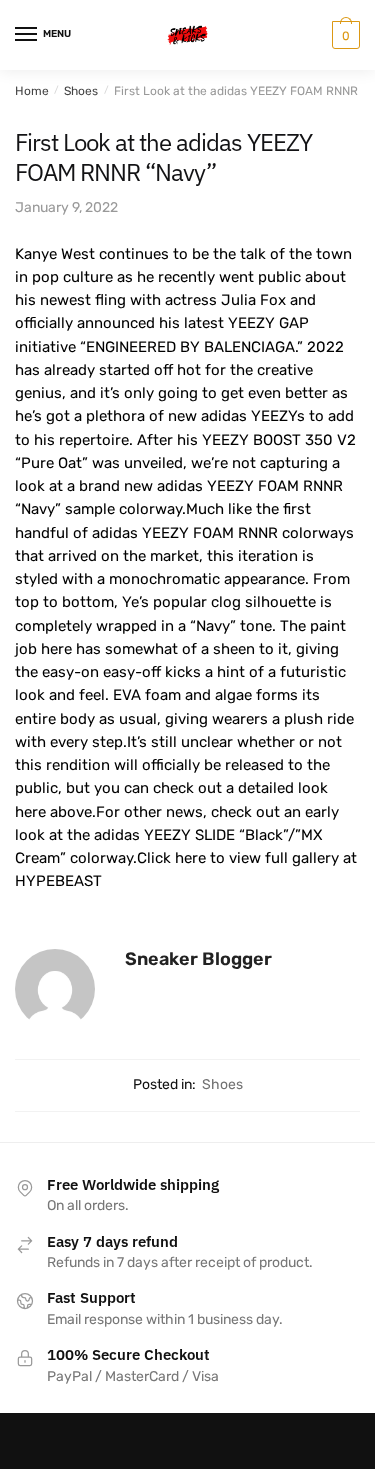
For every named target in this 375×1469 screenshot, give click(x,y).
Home (32, 91)
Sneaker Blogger (198, 959)
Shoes (81, 91)
